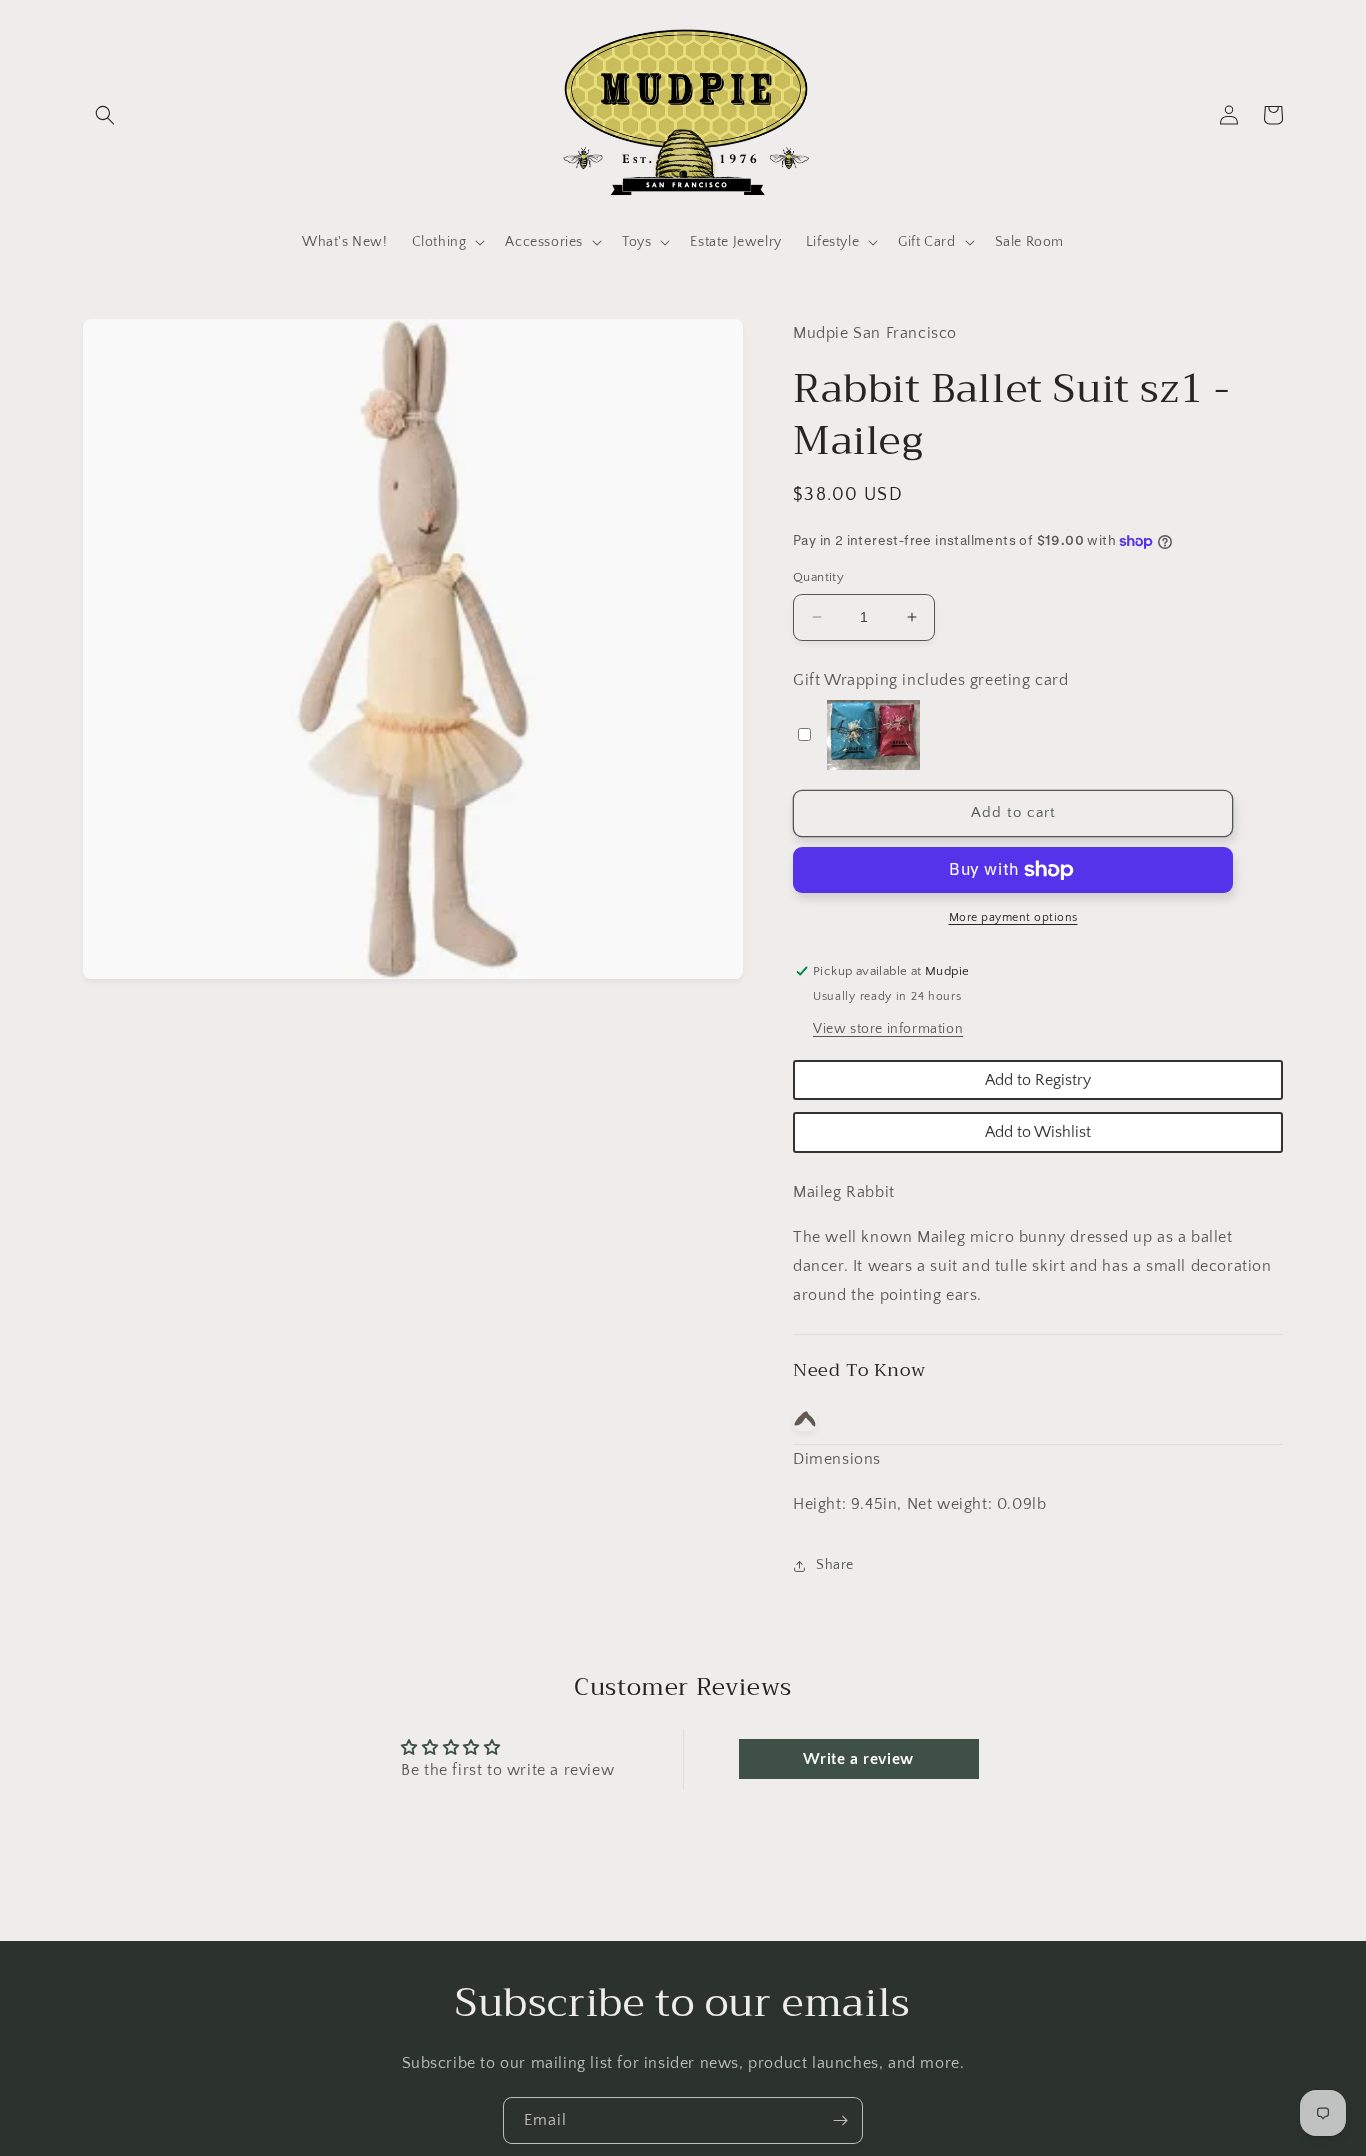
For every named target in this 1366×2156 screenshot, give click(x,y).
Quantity (818, 577)
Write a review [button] (858, 1759)
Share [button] (835, 1565)
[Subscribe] (840, 2120)
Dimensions (837, 1459)
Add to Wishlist (1038, 1132)
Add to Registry (1038, 1080)
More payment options (1013, 917)
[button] (105, 115)
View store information (888, 1029)
